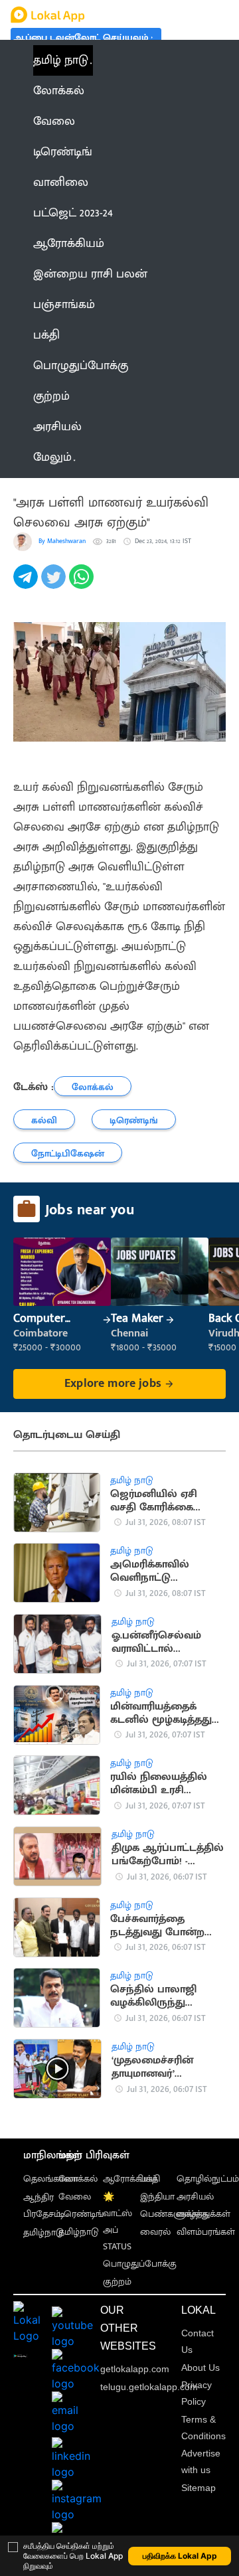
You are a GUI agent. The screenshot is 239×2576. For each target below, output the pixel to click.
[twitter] (55, 584)
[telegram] (27, 584)
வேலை (75, 2197)
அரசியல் (195, 2197)
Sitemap (199, 2488)
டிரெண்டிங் (81, 2214)
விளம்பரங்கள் (206, 2232)
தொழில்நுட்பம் (208, 2179)
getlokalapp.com (135, 2369)
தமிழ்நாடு (43, 2232)
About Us (200, 2368)
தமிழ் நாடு (61, 60)
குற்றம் (117, 2282)
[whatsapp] (83, 584)
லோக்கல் (78, 2179)
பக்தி (150, 2179)
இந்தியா (157, 2197)
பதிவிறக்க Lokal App (180, 2556)
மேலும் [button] (52, 457)
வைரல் (155, 2232)
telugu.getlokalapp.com (149, 2387)
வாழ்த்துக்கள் (203, 2214)
